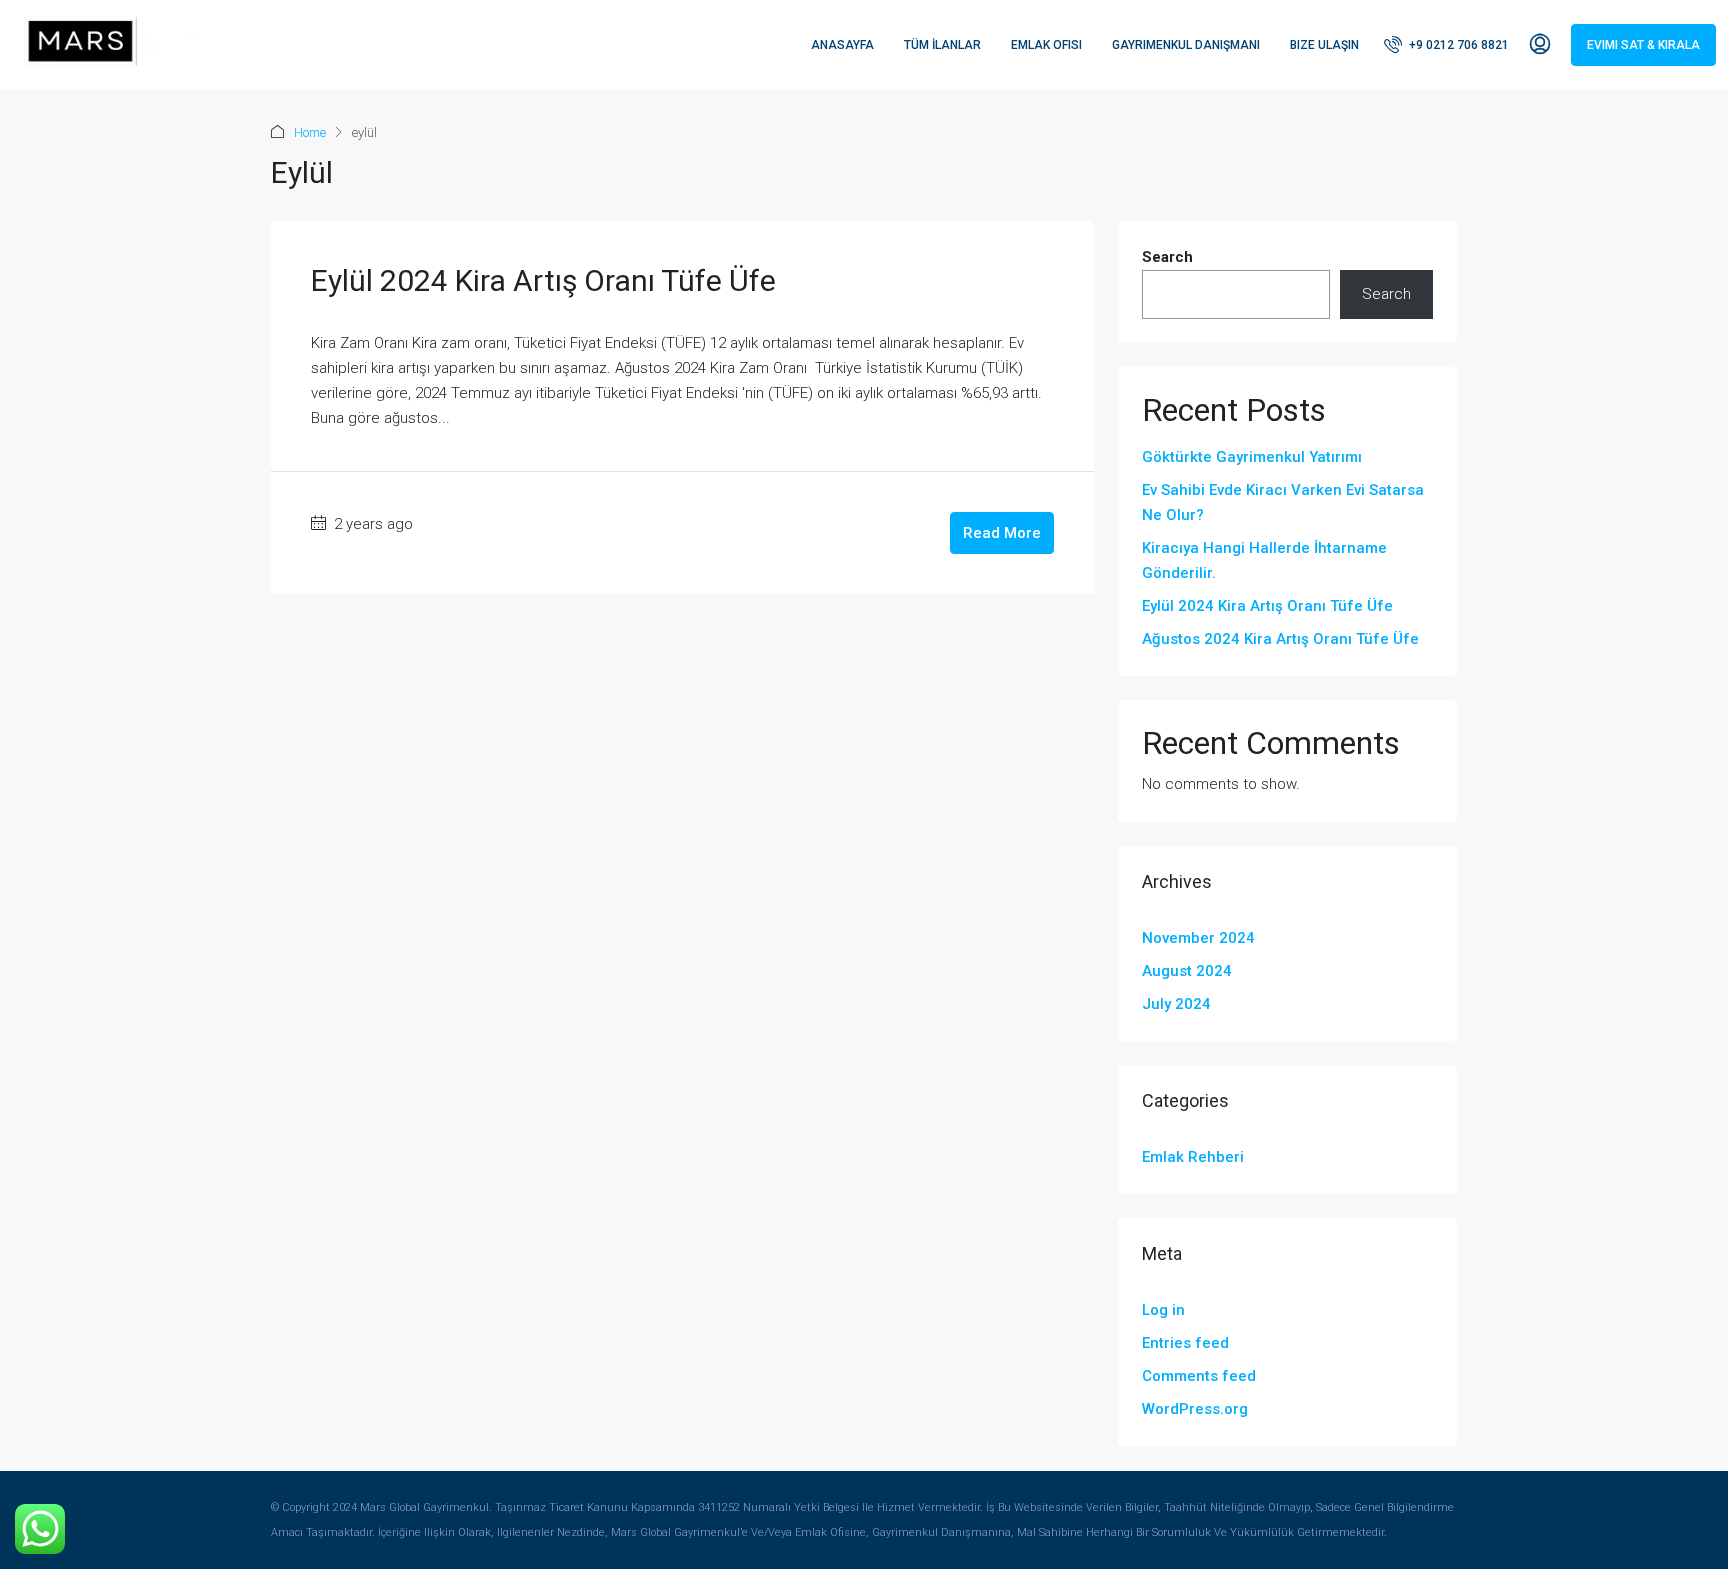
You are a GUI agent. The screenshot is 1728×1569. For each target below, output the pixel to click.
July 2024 (1176, 1004)
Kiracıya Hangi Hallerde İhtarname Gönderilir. (1264, 560)
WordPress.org (1195, 1409)
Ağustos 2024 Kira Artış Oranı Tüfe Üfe (1280, 639)
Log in (1163, 1310)
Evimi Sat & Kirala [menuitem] (1643, 45)
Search (1167, 257)
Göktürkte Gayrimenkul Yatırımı (1252, 457)
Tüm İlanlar (942, 45)
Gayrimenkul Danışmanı (1186, 45)
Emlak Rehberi (1193, 1157)
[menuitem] (1446, 45)
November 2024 (1198, 938)
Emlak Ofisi (1046, 45)
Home (310, 132)
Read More (1002, 533)
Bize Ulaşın (1324, 45)
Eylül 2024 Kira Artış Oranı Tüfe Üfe (543, 280)
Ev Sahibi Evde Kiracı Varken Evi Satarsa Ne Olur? (1283, 502)
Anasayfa (842, 45)
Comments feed (1199, 1376)
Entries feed (1185, 1343)
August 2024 (1187, 971)
